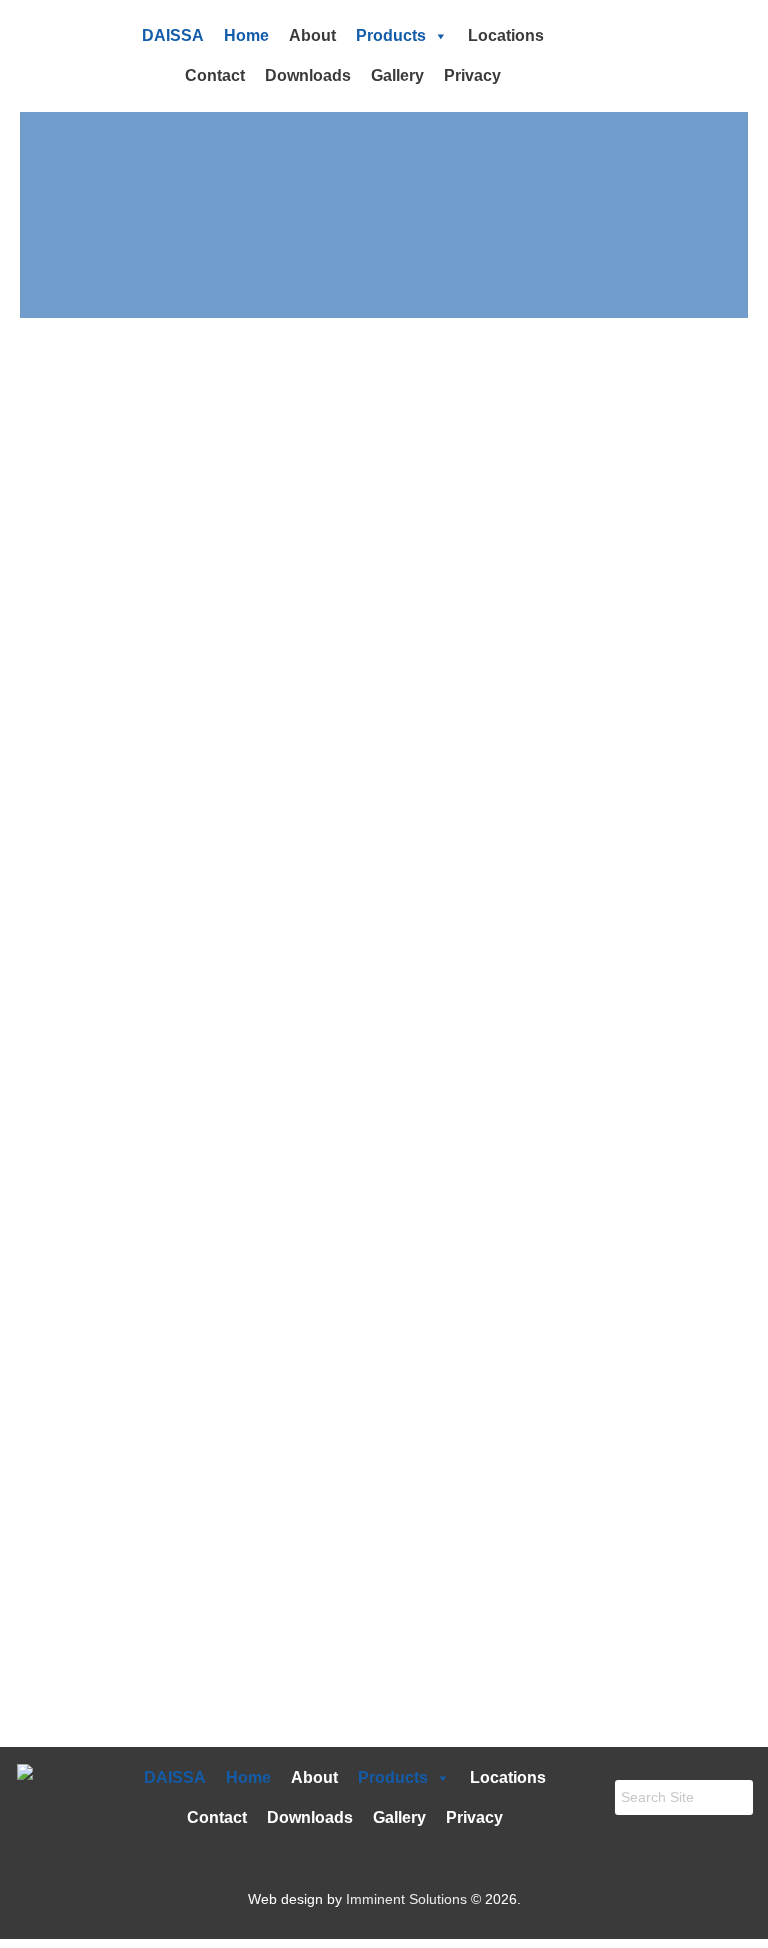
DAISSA (173, 35)
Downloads (308, 75)
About (312, 35)
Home (246, 35)
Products (391, 35)
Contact (215, 75)
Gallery (397, 75)
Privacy (472, 75)
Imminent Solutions (406, 1899)
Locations (506, 35)
